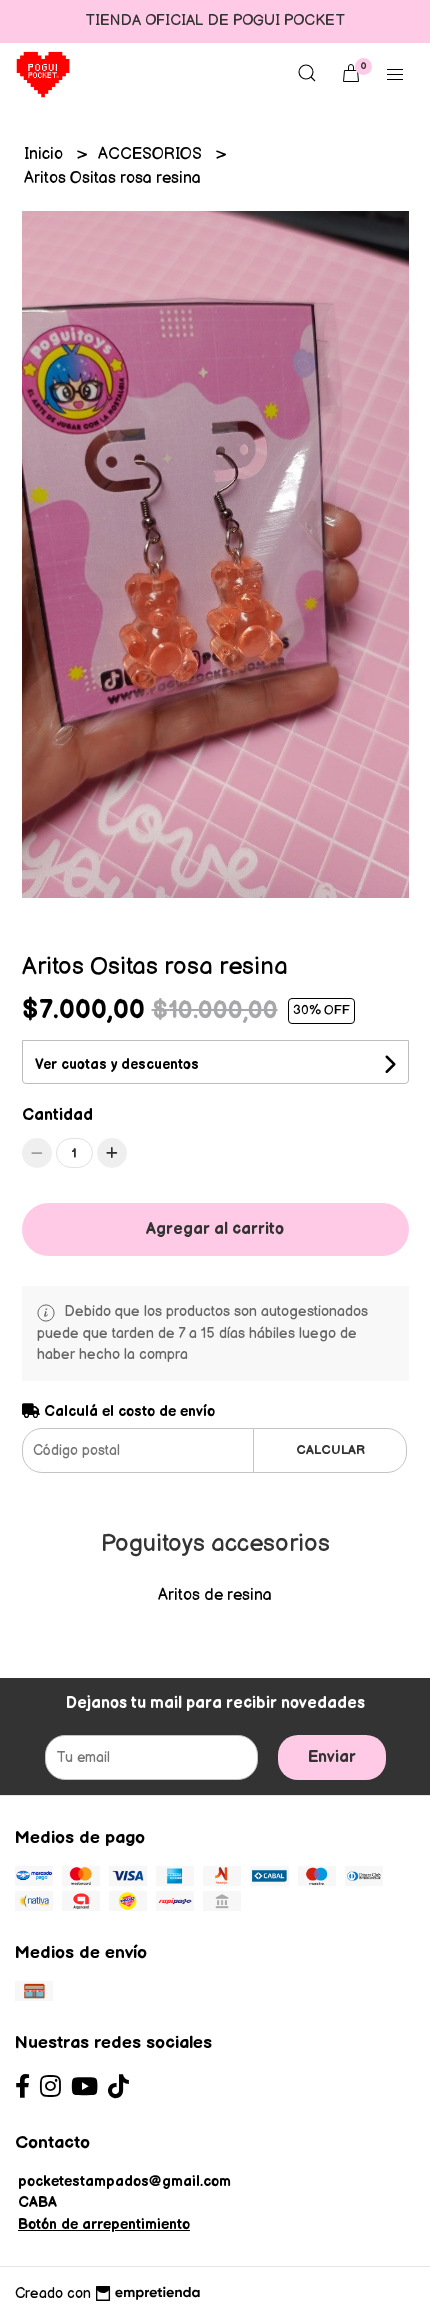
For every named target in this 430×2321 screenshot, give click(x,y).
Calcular (330, 1450)
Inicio (45, 154)
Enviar (332, 1757)
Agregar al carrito (215, 1229)
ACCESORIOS (152, 154)
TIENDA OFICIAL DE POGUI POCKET (215, 20)
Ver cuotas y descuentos (117, 1064)
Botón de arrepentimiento (104, 2224)
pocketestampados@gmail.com (124, 2181)
